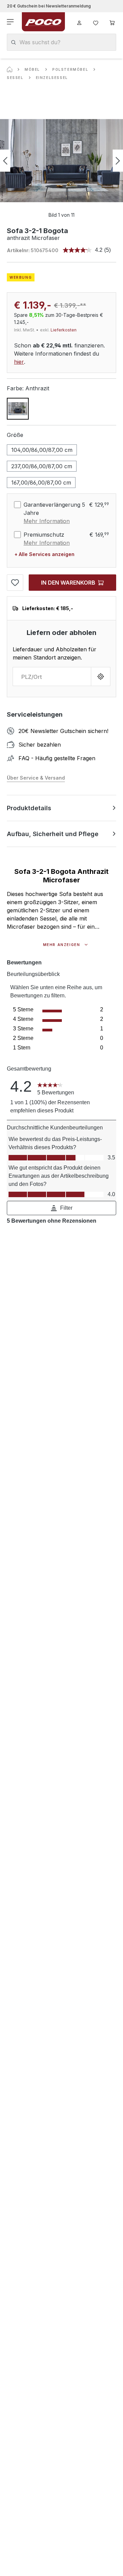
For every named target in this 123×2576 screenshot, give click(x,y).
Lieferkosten (64, 330)
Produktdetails (29, 808)
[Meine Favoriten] (96, 22)
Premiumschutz (44, 535)
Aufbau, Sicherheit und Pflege (53, 834)
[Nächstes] (118, 161)
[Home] (10, 69)
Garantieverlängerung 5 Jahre (54, 509)
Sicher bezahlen (40, 745)
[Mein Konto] (79, 22)
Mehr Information (47, 521)
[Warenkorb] (112, 22)
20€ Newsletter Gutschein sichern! (63, 731)
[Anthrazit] (18, 409)
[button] (61, 1208)
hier (19, 362)
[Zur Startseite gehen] (43, 22)
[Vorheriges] (5, 161)
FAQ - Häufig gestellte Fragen (57, 758)
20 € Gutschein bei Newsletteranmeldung (49, 6)
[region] (61, 161)
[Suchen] (13, 42)
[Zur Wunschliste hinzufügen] (15, 583)
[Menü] (11, 22)
